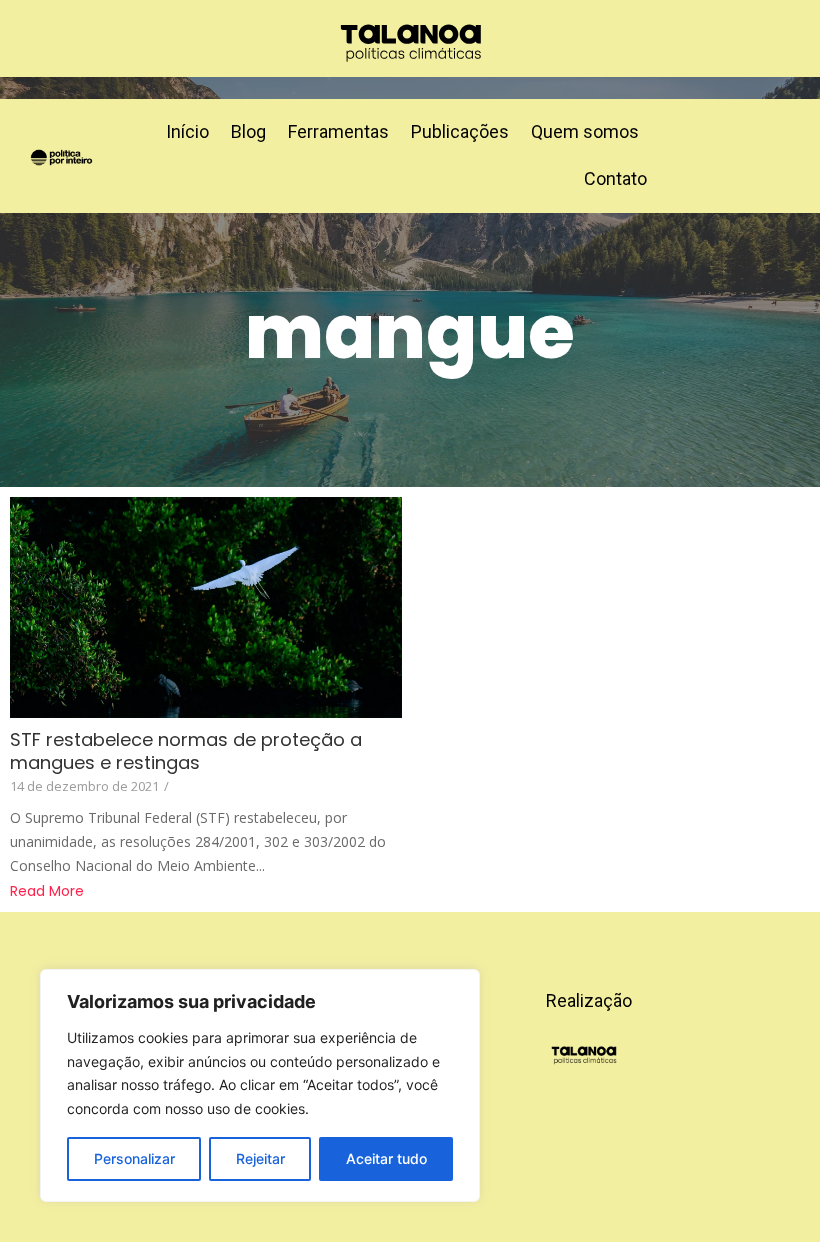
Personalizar (134, 1158)
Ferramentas (338, 131)
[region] (260, 1085)
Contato (615, 178)
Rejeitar (260, 1158)
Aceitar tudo (386, 1158)
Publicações (460, 131)
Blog (248, 131)
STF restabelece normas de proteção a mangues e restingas (186, 751)
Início (187, 131)
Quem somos (585, 131)
